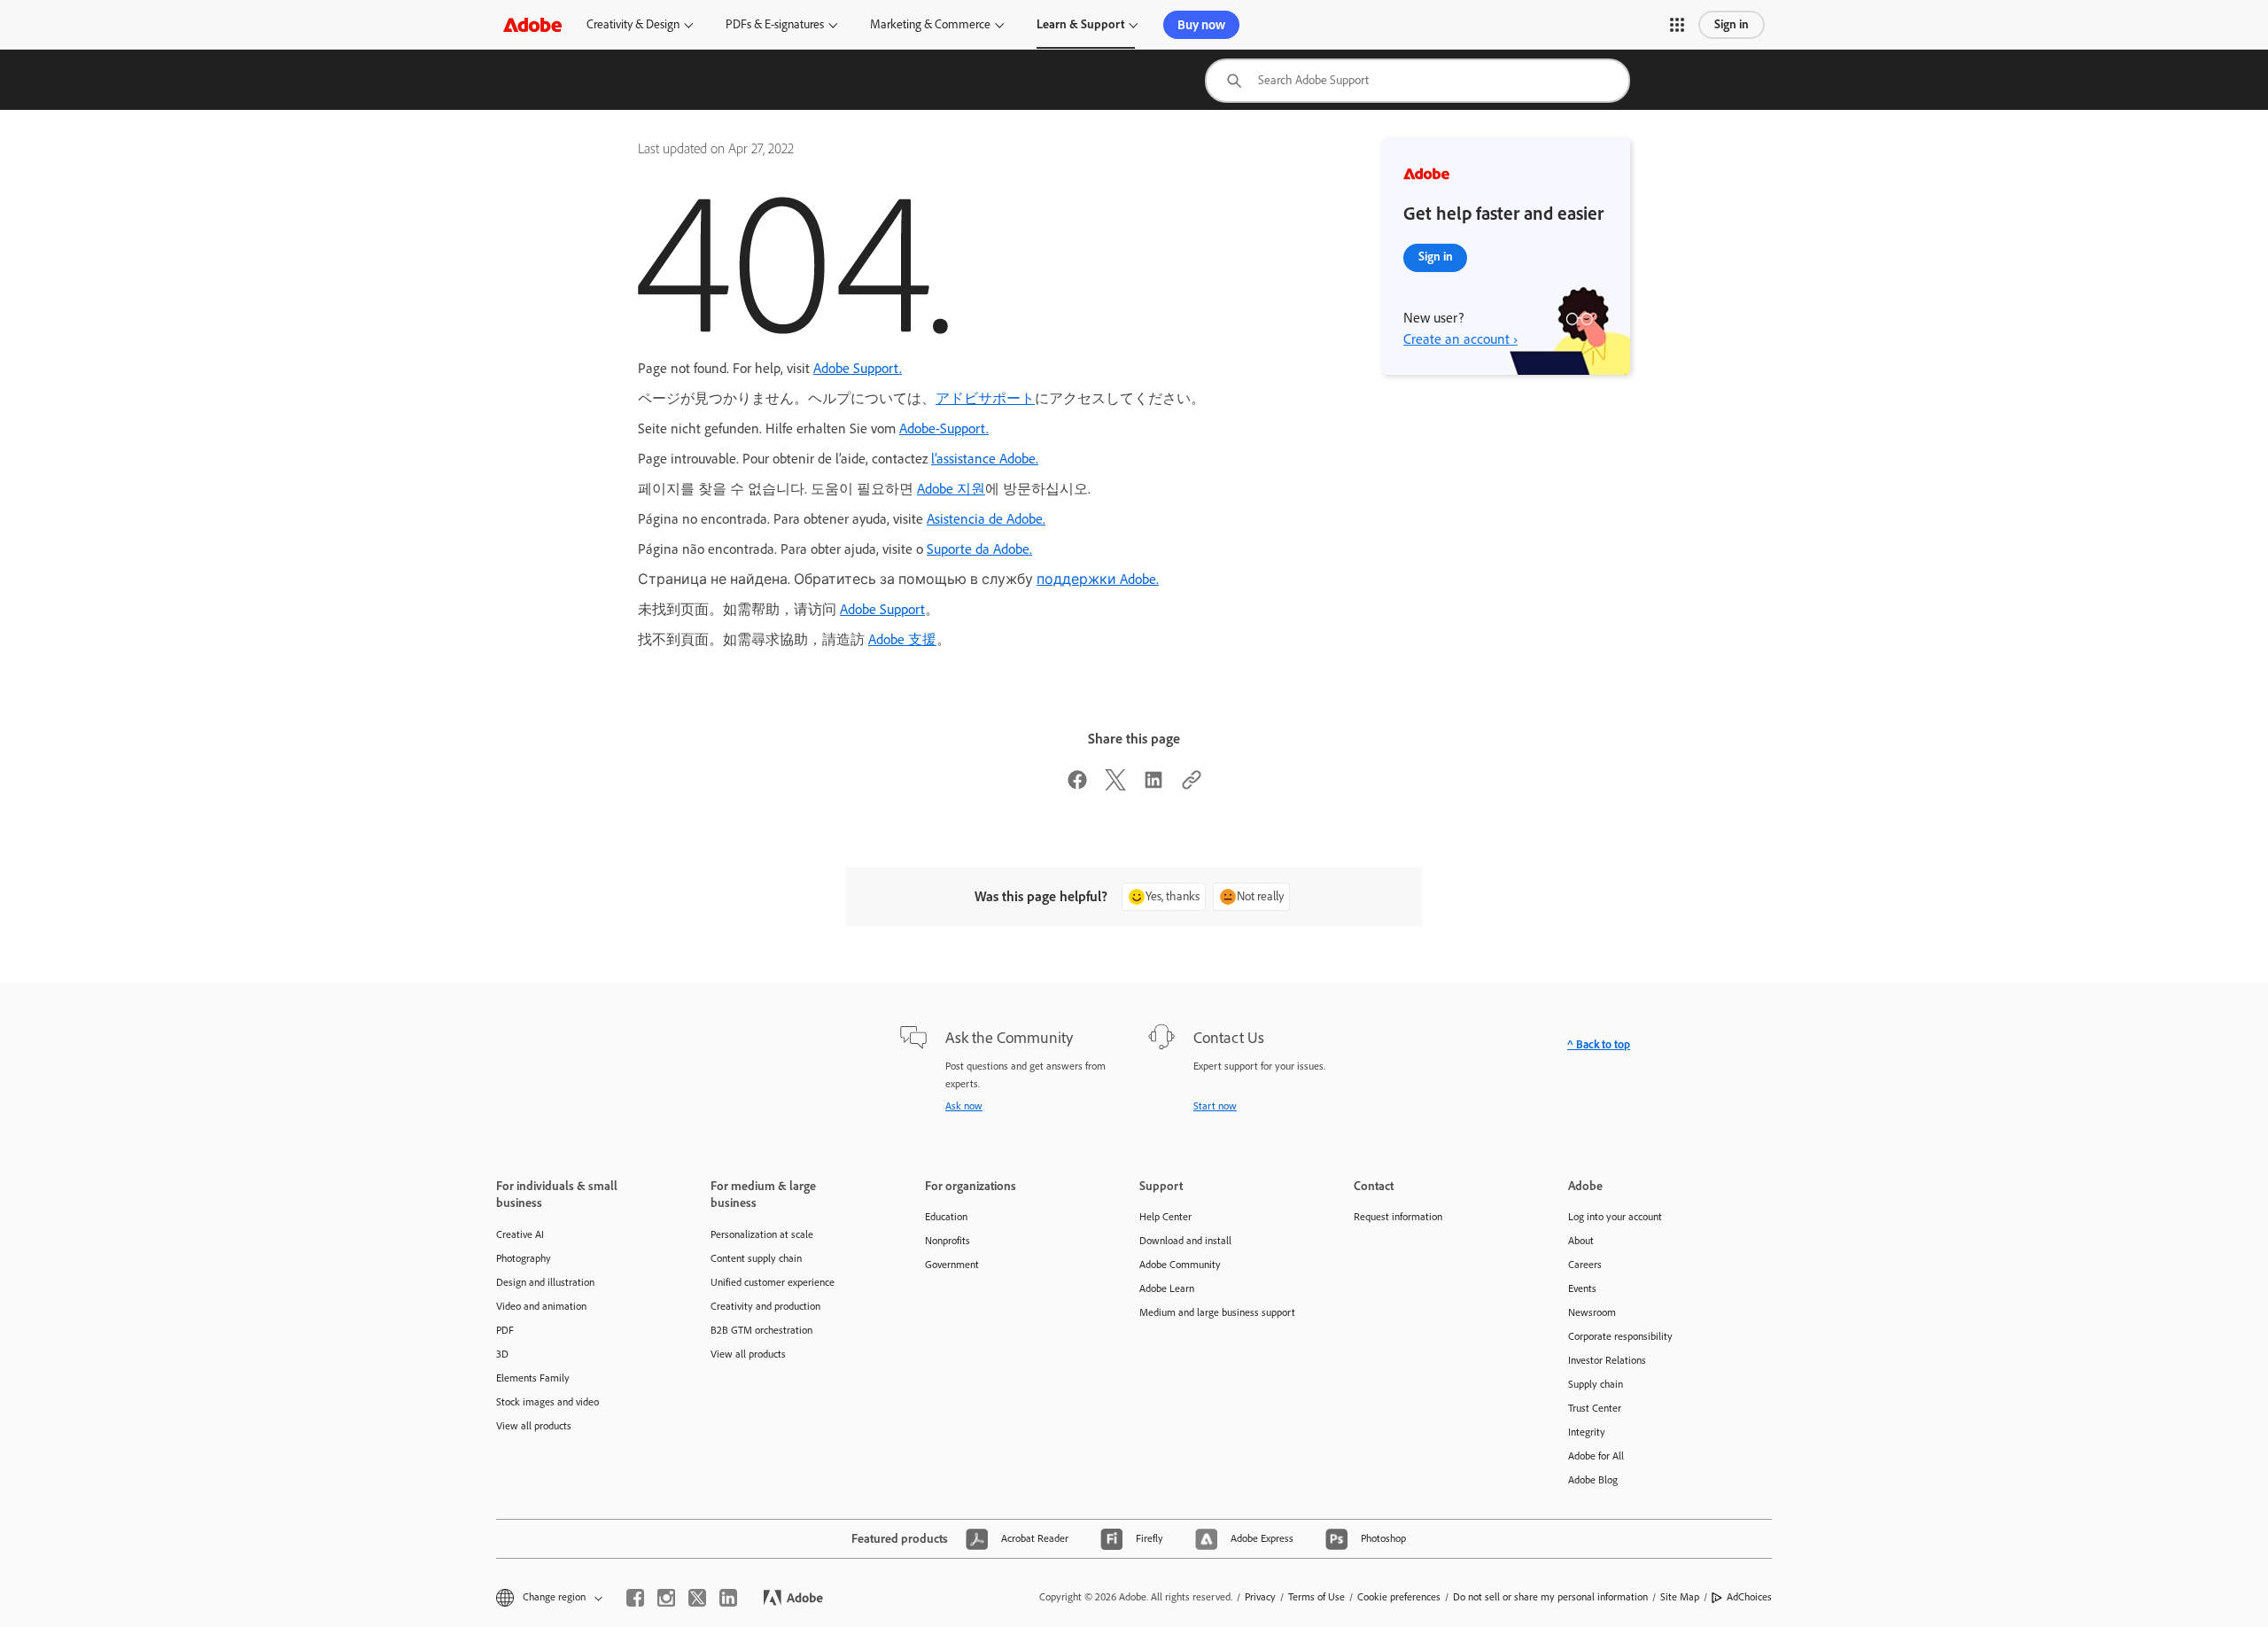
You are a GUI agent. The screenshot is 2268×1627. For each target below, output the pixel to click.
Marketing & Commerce (930, 24)
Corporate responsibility (1620, 1336)
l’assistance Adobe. (985, 459)
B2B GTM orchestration (761, 1330)
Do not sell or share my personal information (1550, 1597)
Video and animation (541, 1306)
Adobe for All (1596, 1456)
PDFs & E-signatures (775, 24)
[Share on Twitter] (1115, 786)
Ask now (964, 1106)
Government (952, 1265)
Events (1582, 1288)
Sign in (1732, 24)
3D (502, 1354)
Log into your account (1615, 1217)
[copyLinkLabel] (1192, 786)
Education (946, 1217)
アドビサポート (985, 398)
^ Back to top (1599, 1044)
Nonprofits (948, 1241)
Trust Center (1595, 1408)
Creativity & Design (633, 24)
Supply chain (1596, 1384)
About (1581, 1241)
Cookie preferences (1399, 1597)
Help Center (1165, 1217)
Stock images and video (548, 1402)
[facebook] (635, 1598)
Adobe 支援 (902, 639)
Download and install (1185, 1241)
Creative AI (520, 1234)
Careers (1585, 1265)
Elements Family (533, 1378)
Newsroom (1592, 1312)
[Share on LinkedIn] (1153, 786)
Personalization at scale (762, 1234)
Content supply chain (756, 1258)
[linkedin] (728, 1598)
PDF (505, 1330)
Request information (1398, 1217)
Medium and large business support (1217, 1312)
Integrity (1587, 1432)
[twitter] (697, 1598)
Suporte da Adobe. (979, 549)
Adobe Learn (1167, 1288)
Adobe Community (1180, 1265)
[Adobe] (532, 24)
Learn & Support (1080, 24)
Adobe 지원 (951, 489)
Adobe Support (882, 609)
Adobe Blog (1593, 1480)
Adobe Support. (858, 368)
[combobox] (1417, 81)
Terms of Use (1317, 1597)
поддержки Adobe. (1098, 579)
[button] (1677, 25)
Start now (1215, 1106)
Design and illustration (545, 1282)
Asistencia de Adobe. (986, 519)
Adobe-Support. (944, 428)
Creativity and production (765, 1306)
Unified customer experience (773, 1282)
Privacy (1260, 1597)
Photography (524, 1258)
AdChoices (1749, 1597)
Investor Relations (1607, 1360)
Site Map (1680, 1597)
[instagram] (666, 1598)
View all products (534, 1426)
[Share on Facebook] (1077, 786)
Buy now (1201, 25)
